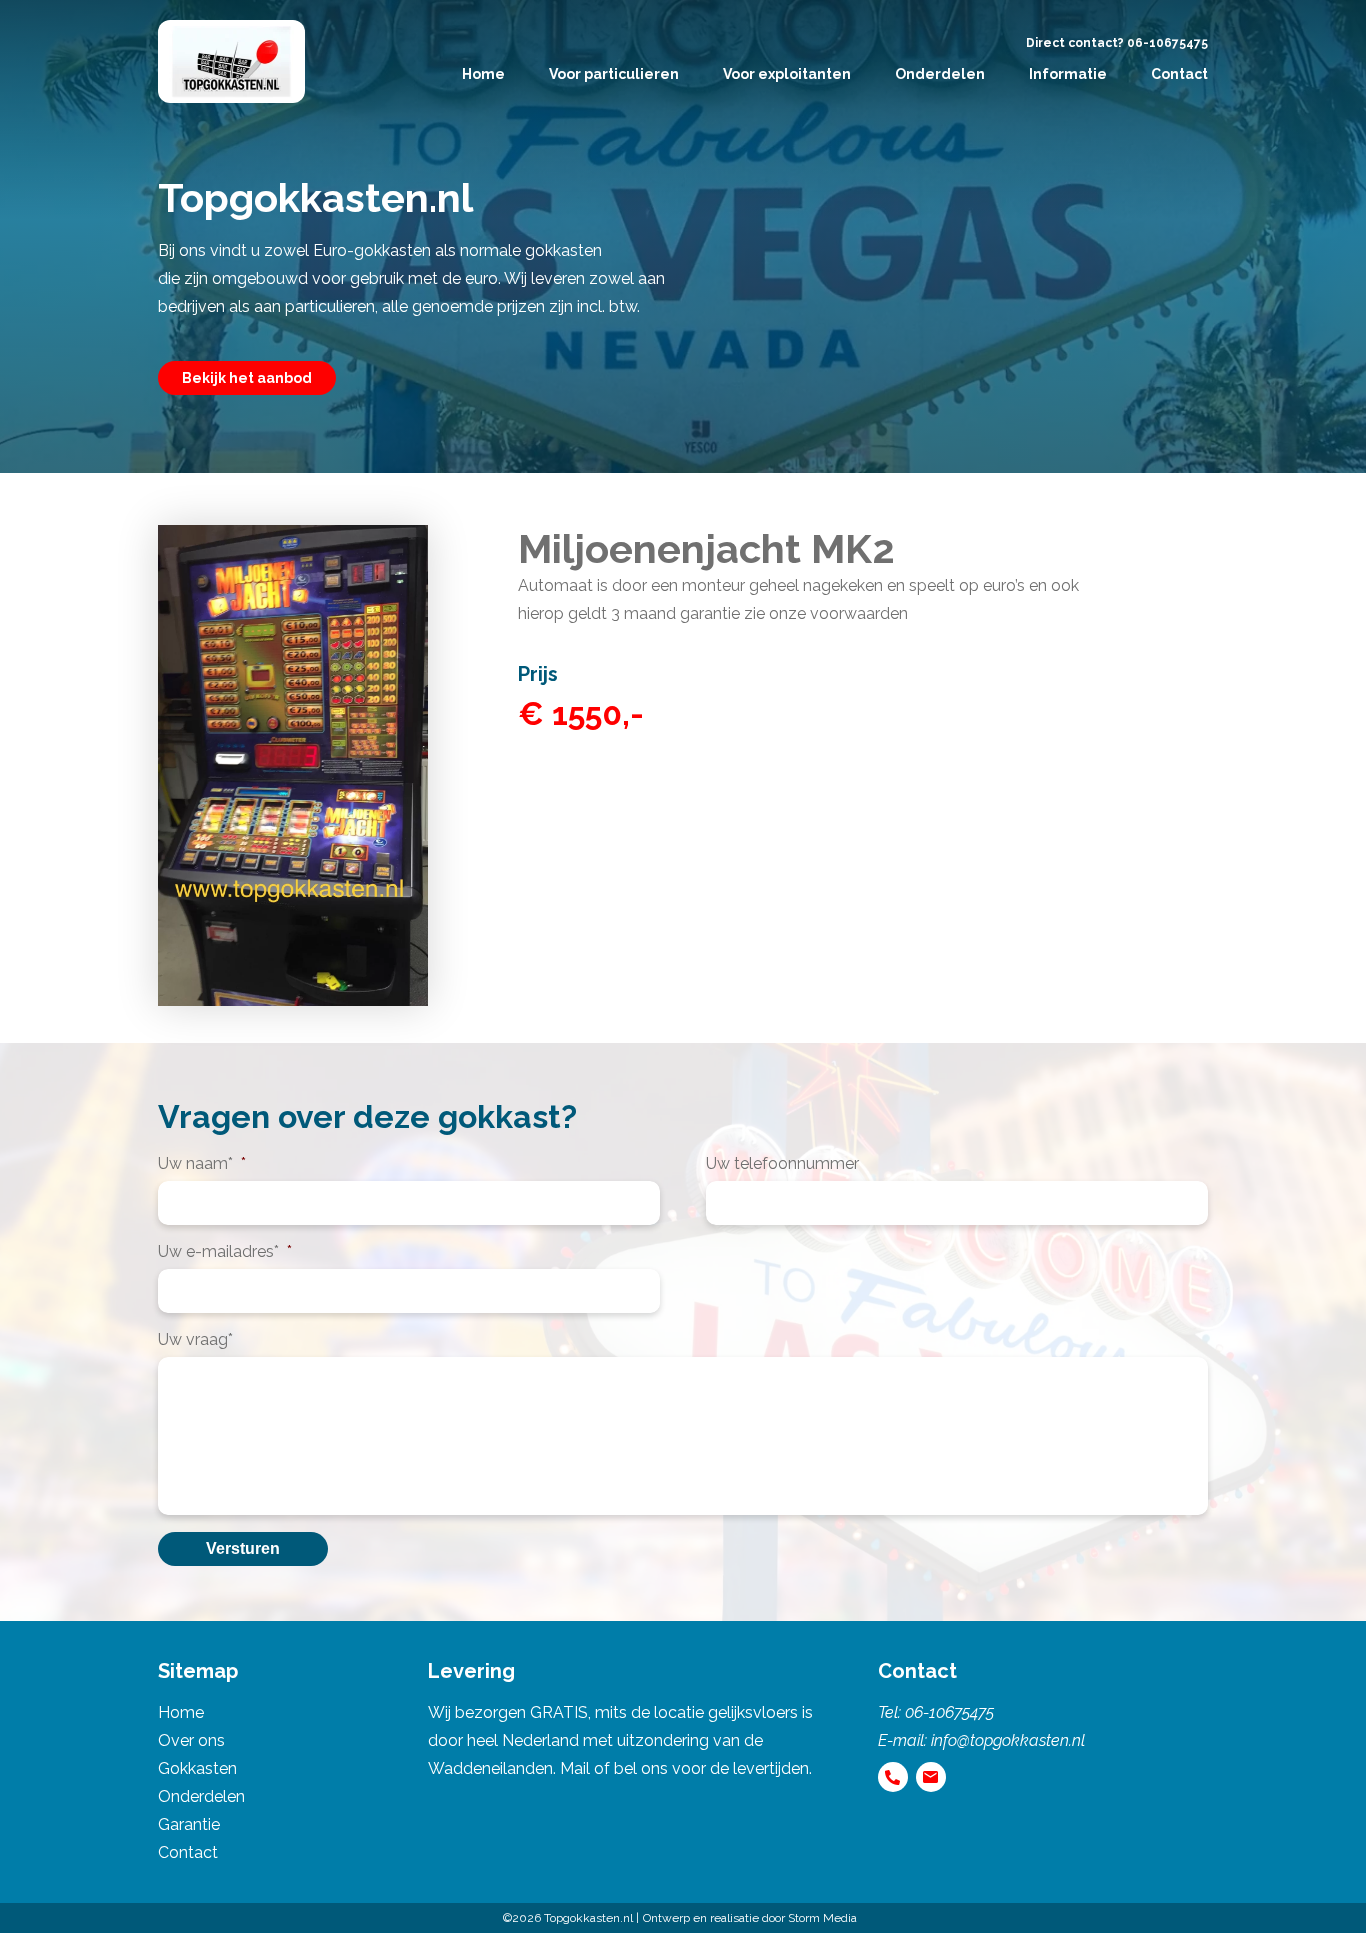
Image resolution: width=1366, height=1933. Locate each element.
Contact (1179, 74)
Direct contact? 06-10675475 (1117, 43)
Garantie (189, 1824)
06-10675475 (949, 1712)
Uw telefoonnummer (782, 1163)
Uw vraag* (195, 1339)
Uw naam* (202, 1163)
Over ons (191, 1740)
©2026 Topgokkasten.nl (568, 1918)
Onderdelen (940, 74)
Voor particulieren (614, 74)
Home (483, 74)
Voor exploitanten (787, 74)
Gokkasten (197, 1768)
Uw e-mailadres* (225, 1251)
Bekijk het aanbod (247, 378)
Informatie (1068, 74)
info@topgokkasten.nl (1008, 1740)
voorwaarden (859, 613)
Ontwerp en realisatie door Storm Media (750, 1918)
